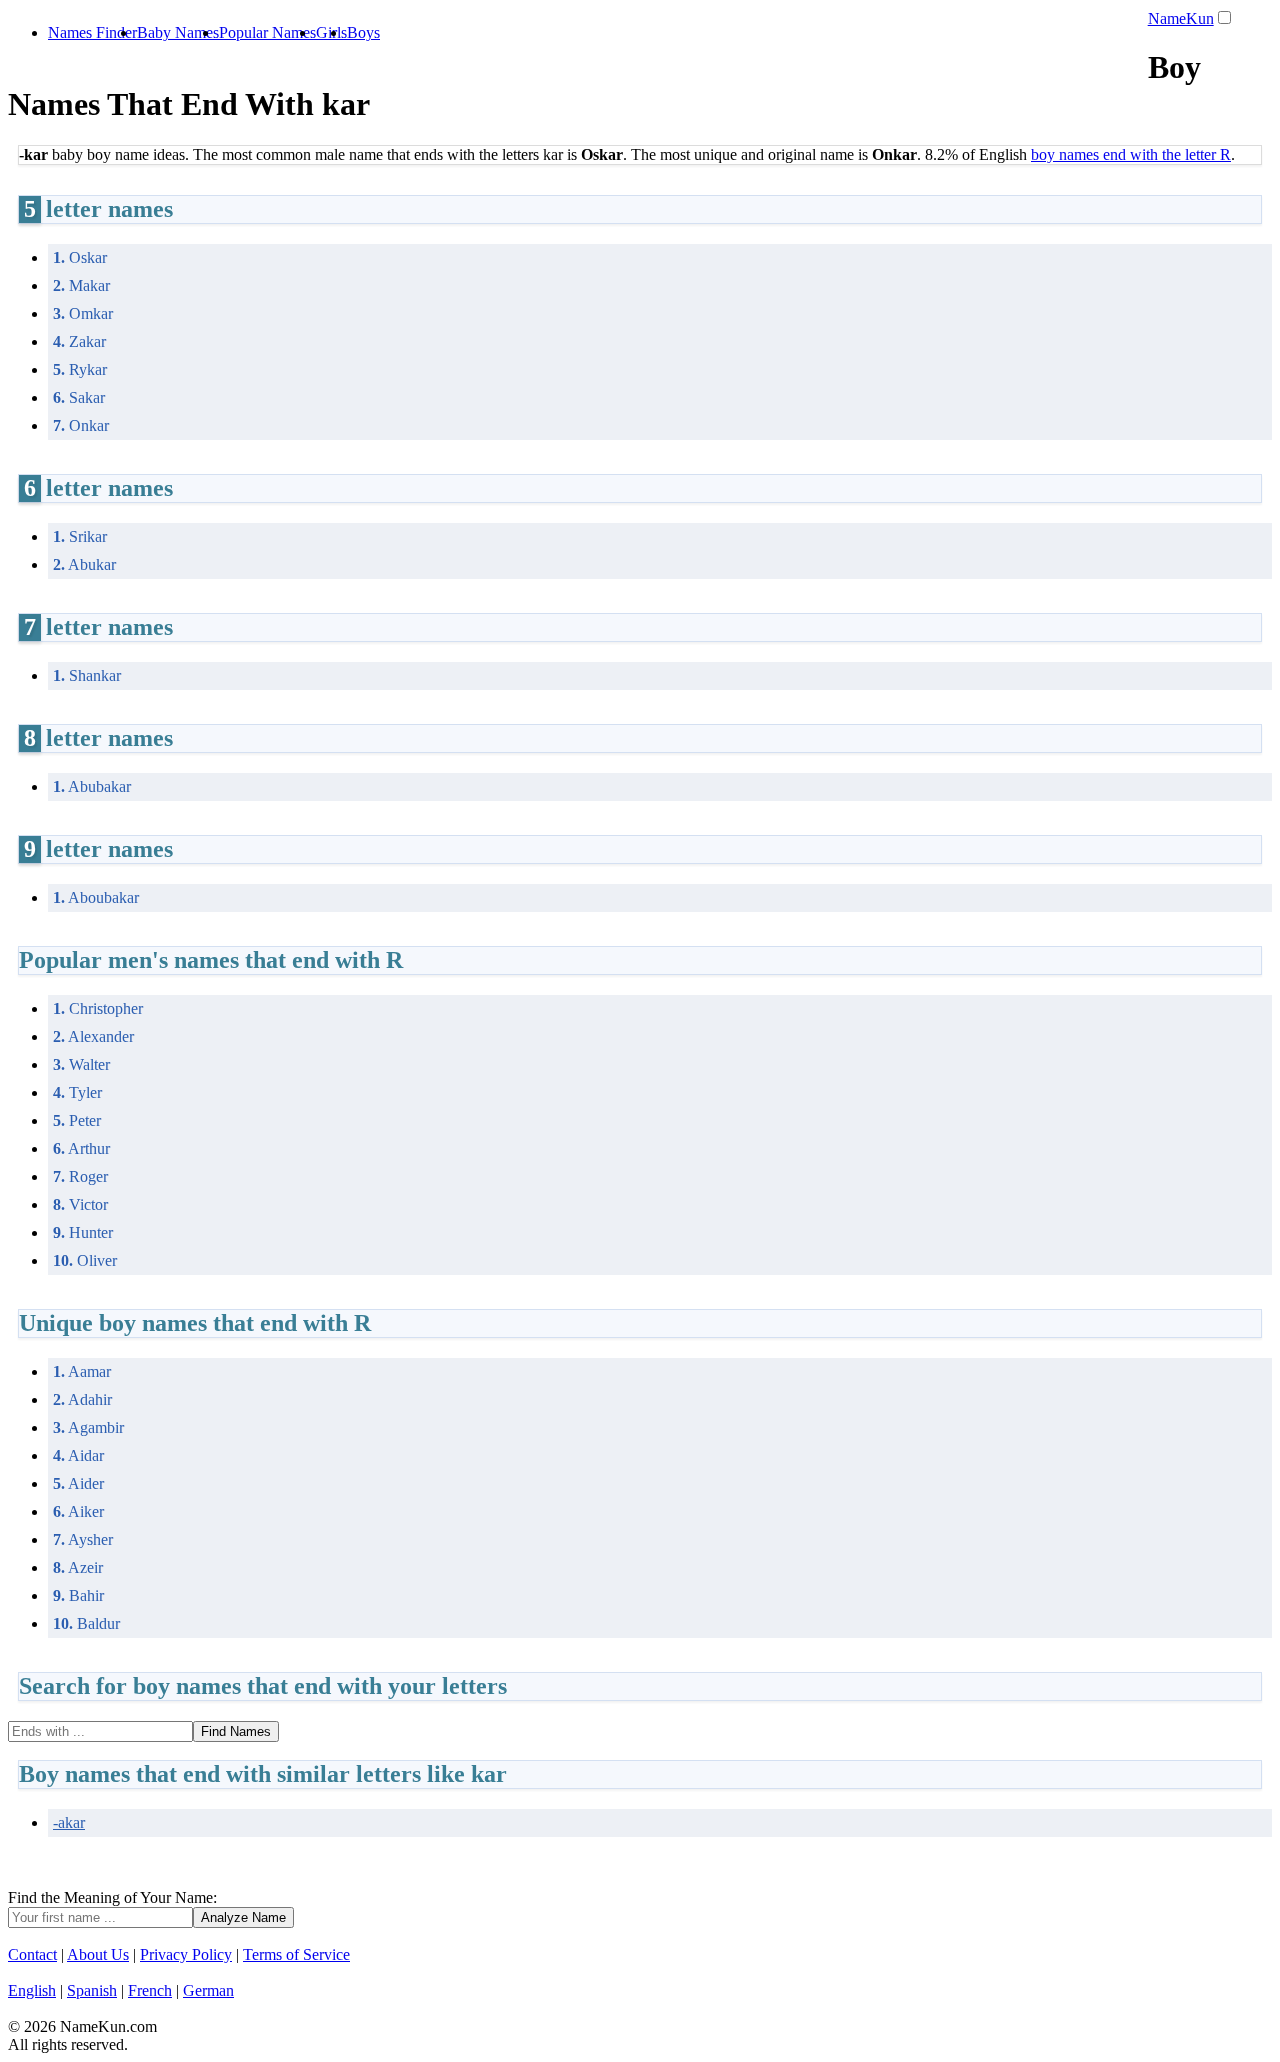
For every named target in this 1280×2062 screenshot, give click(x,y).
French (150, 1990)
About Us (98, 1954)
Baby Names (178, 32)
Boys (363, 32)
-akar (69, 1822)
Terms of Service (296, 1954)
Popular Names (267, 32)
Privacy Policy (186, 1954)
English (32, 1990)
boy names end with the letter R (1131, 154)
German (208, 1990)
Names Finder (92, 32)
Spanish (92, 1990)
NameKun (1181, 18)
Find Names (236, 1731)
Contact (32, 1954)
